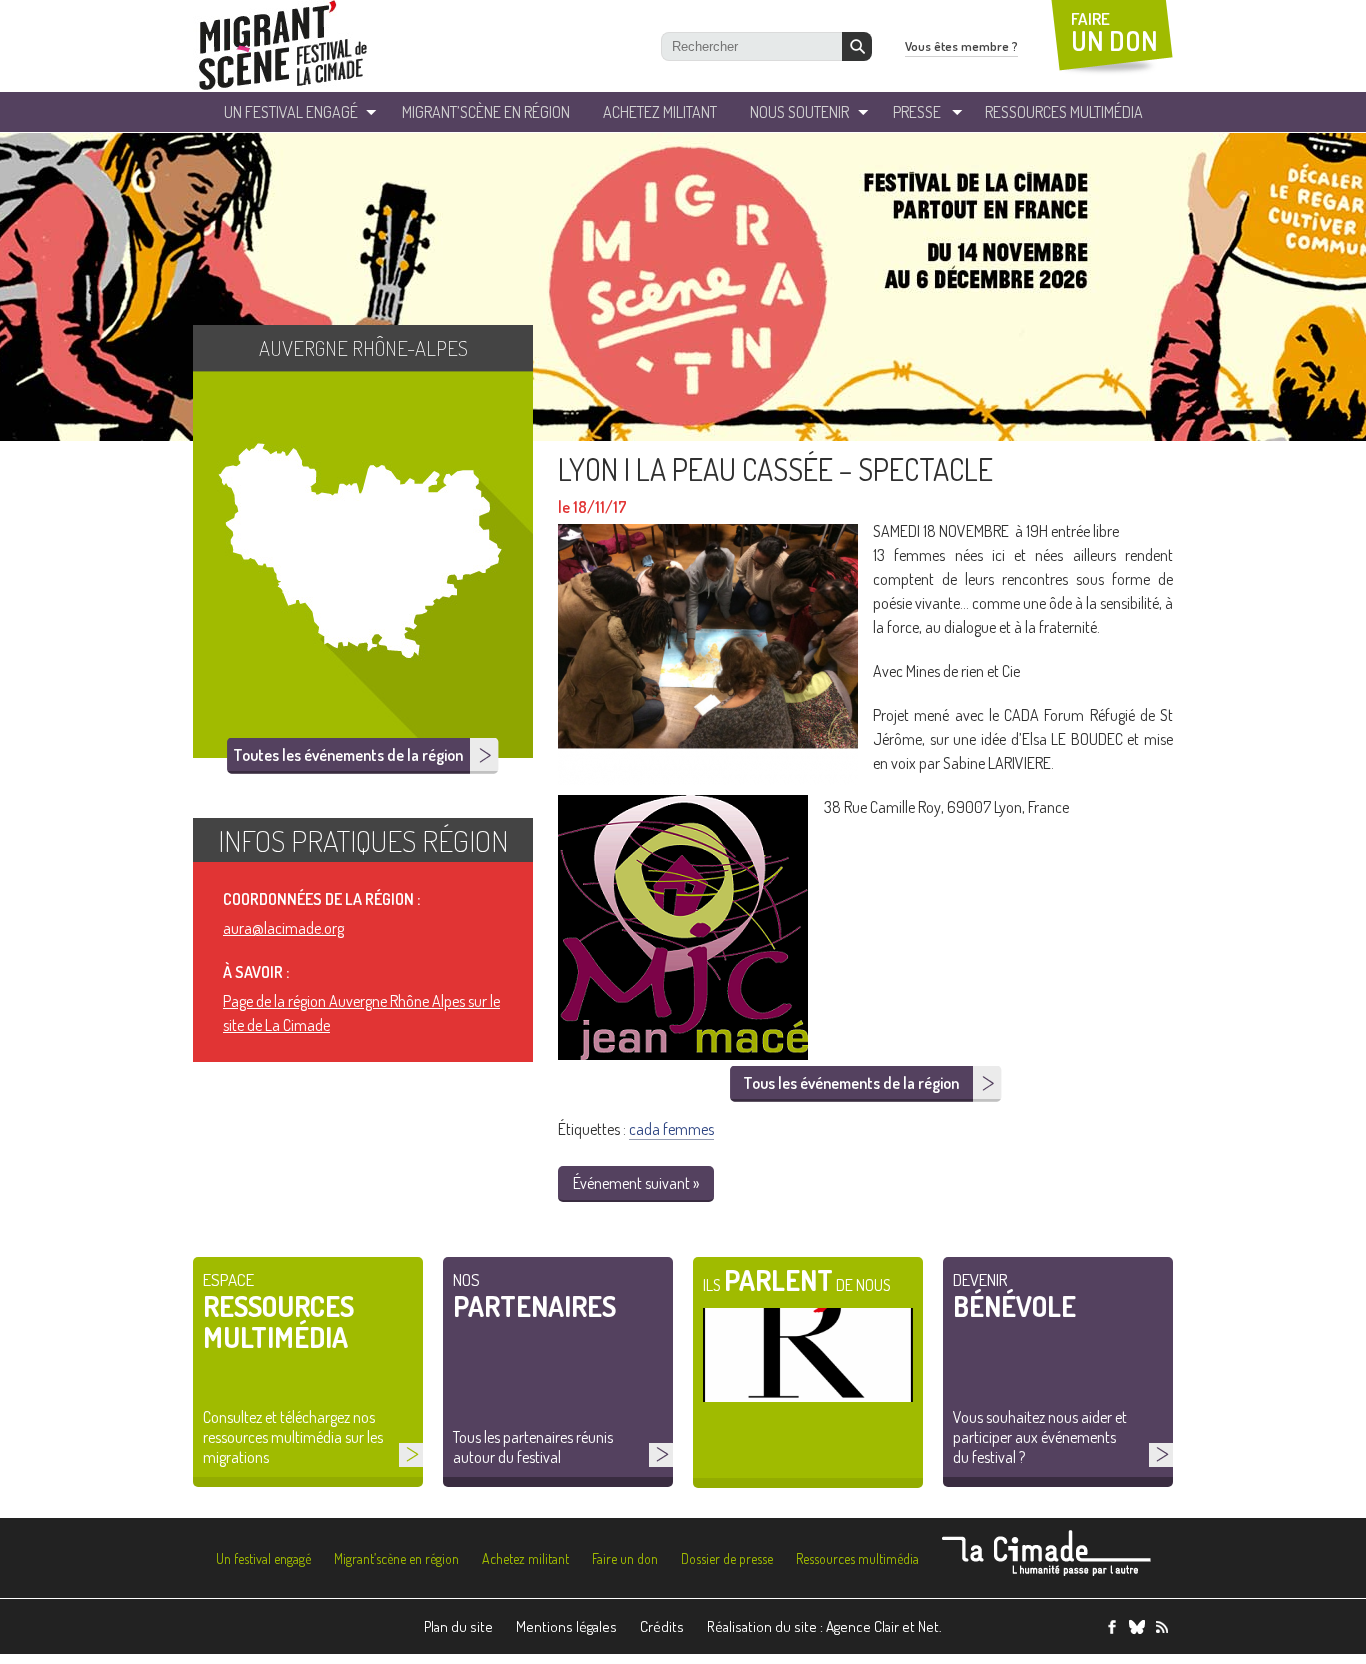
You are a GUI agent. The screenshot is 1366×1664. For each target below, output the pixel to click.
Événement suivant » (636, 1183)
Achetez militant (660, 112)
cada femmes (671, 1129)
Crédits (662, 1626)
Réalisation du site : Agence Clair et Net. (824, 1626)
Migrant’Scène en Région (486, 112)
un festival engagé (291, 112)
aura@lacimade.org (283, 928)
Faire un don (625, 1558)
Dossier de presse (727, 1558)
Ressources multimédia (857, 1558)
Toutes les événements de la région (348, 755)
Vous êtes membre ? (961, 46)
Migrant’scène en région (396, 1558)
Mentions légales (566, 1626)
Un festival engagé (263, 1558)
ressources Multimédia (1064, 112)
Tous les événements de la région (851, 1083)
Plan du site (458, 1626)
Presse (917, 112)
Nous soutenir (799, 112)
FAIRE (1114, 32)
